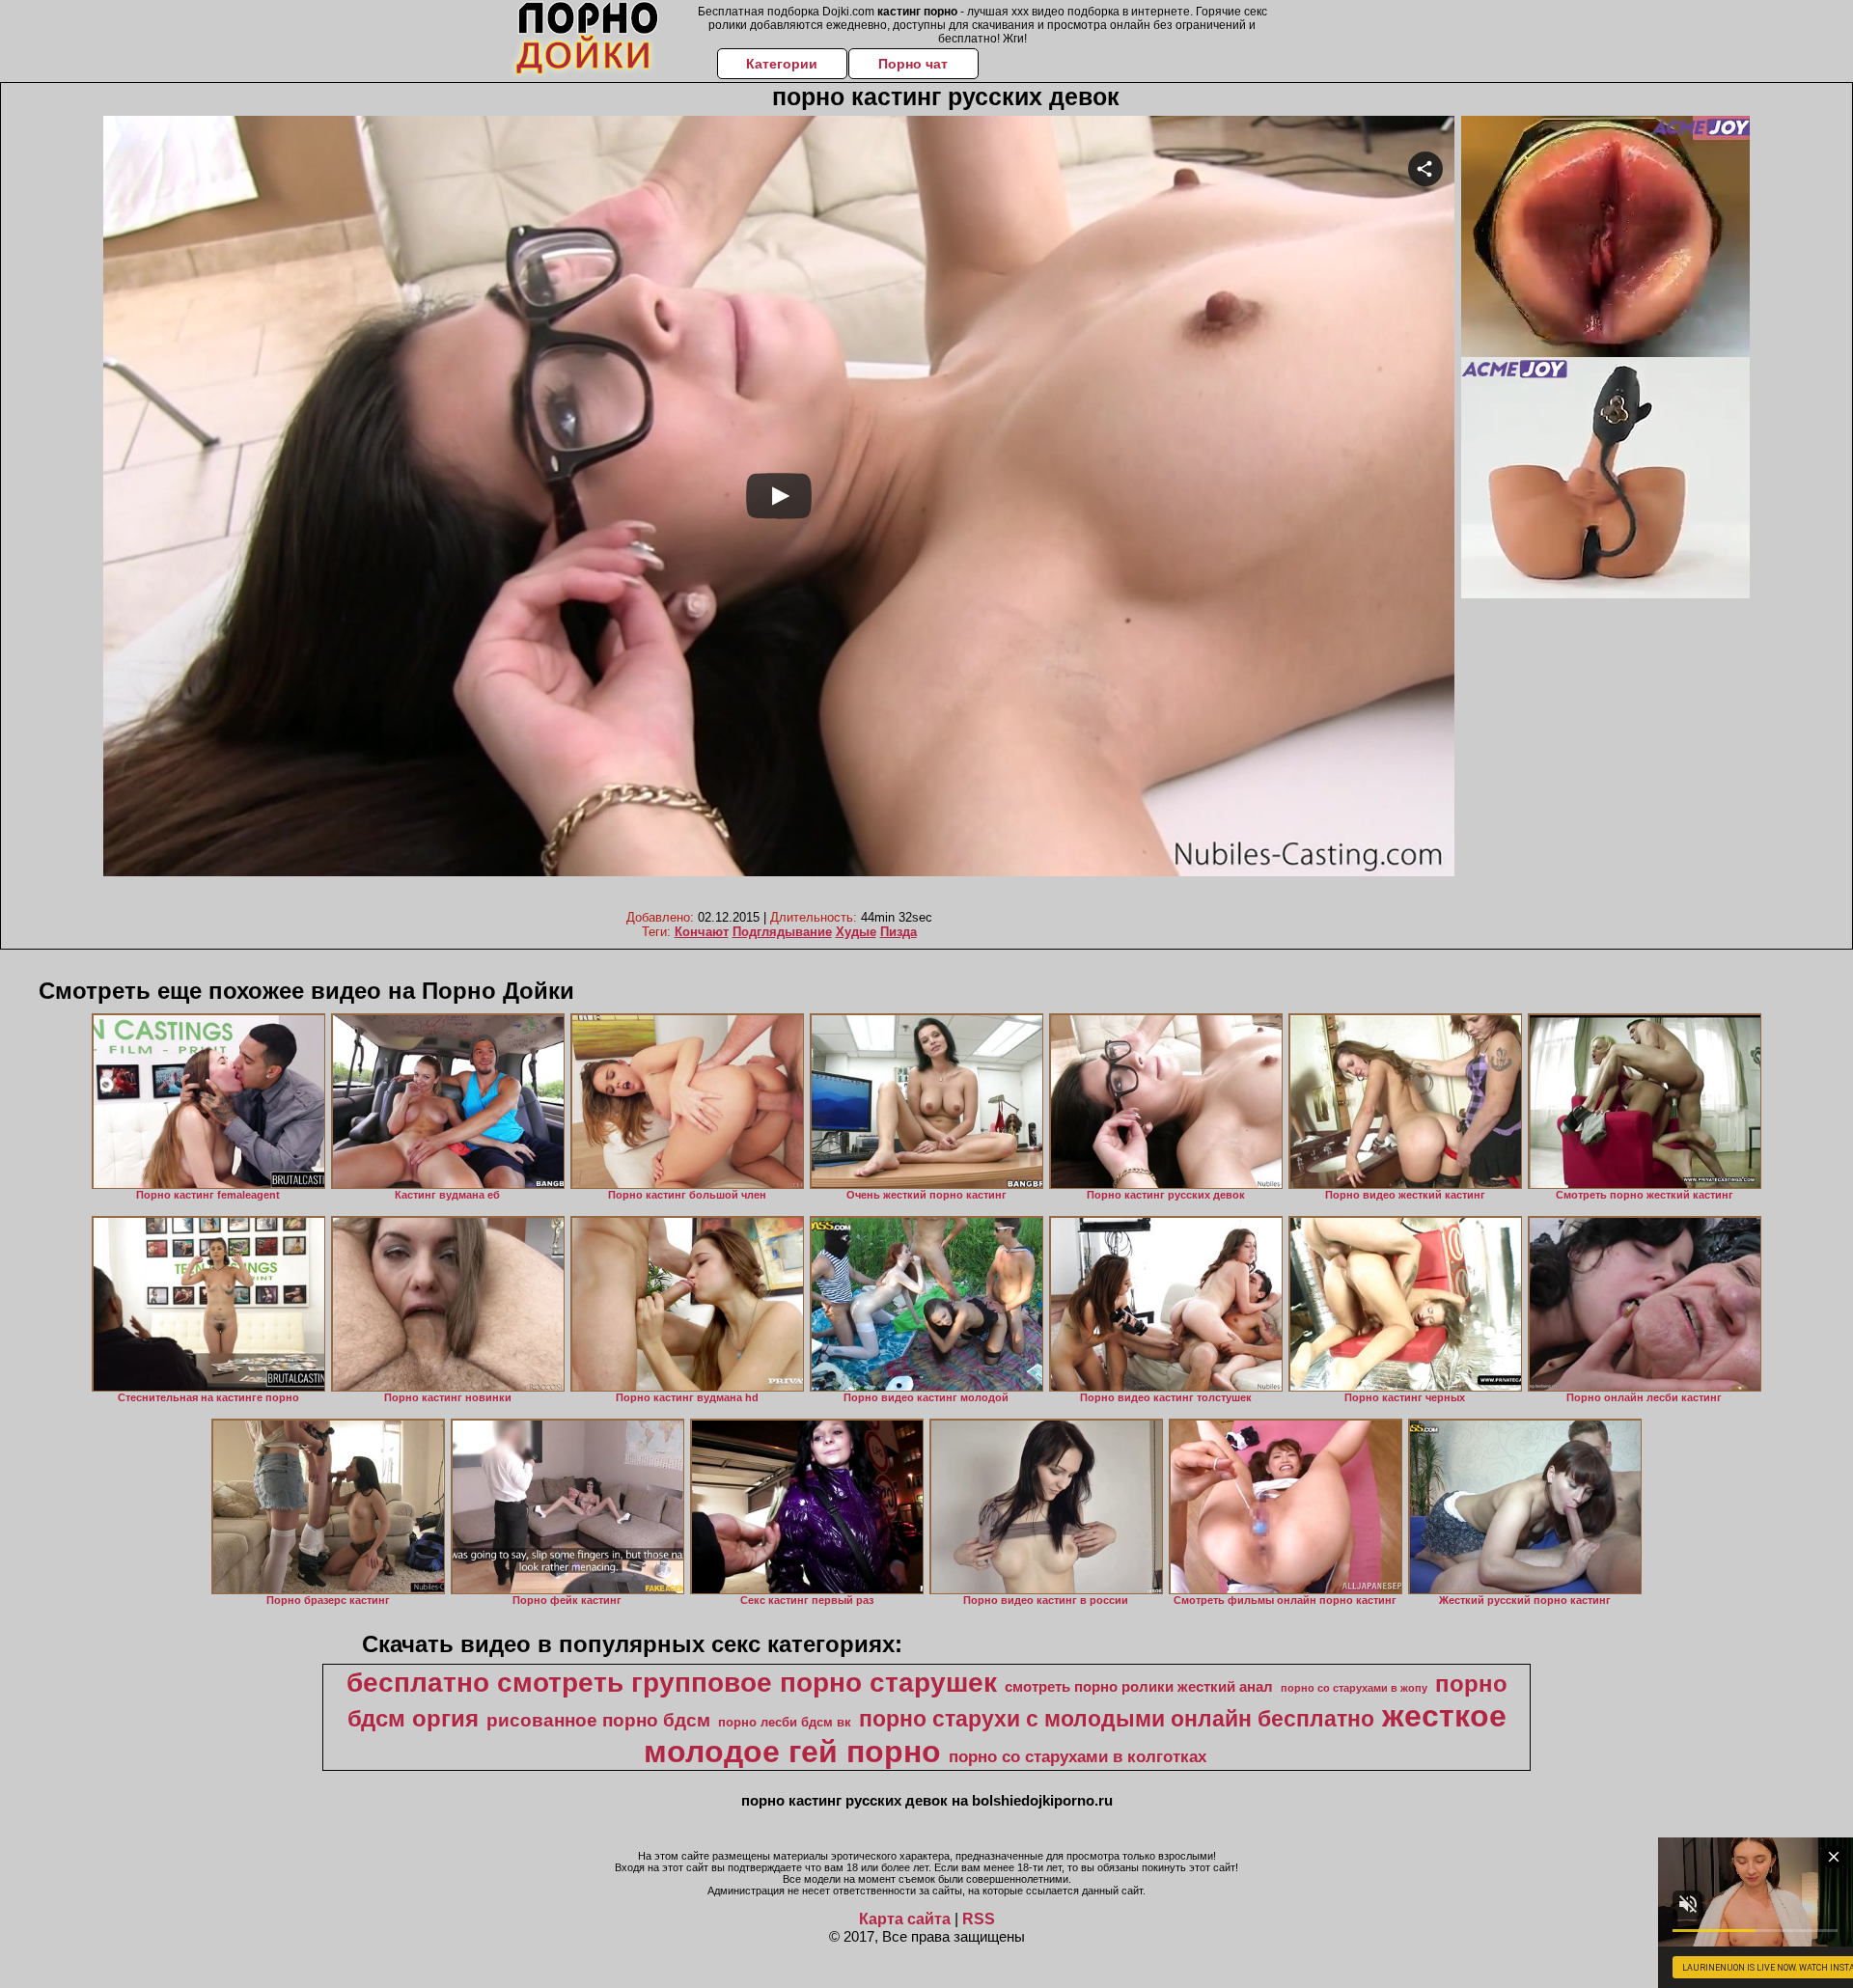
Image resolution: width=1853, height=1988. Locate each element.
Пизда (899, 932)
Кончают (702, 932)
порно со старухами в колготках (1078, 1756)
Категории (782, 64)
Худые (856, 932)
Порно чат (913, 64)
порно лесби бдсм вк (785, 1722)
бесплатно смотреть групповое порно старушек (672, 1683)
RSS (979, 1919)
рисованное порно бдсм (598, 1720)
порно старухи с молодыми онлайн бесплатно (1117, 1719)
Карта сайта (905, 1919)
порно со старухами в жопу (1354, 1688)
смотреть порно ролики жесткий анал (1139, 1687)
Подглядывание (782, 932)
